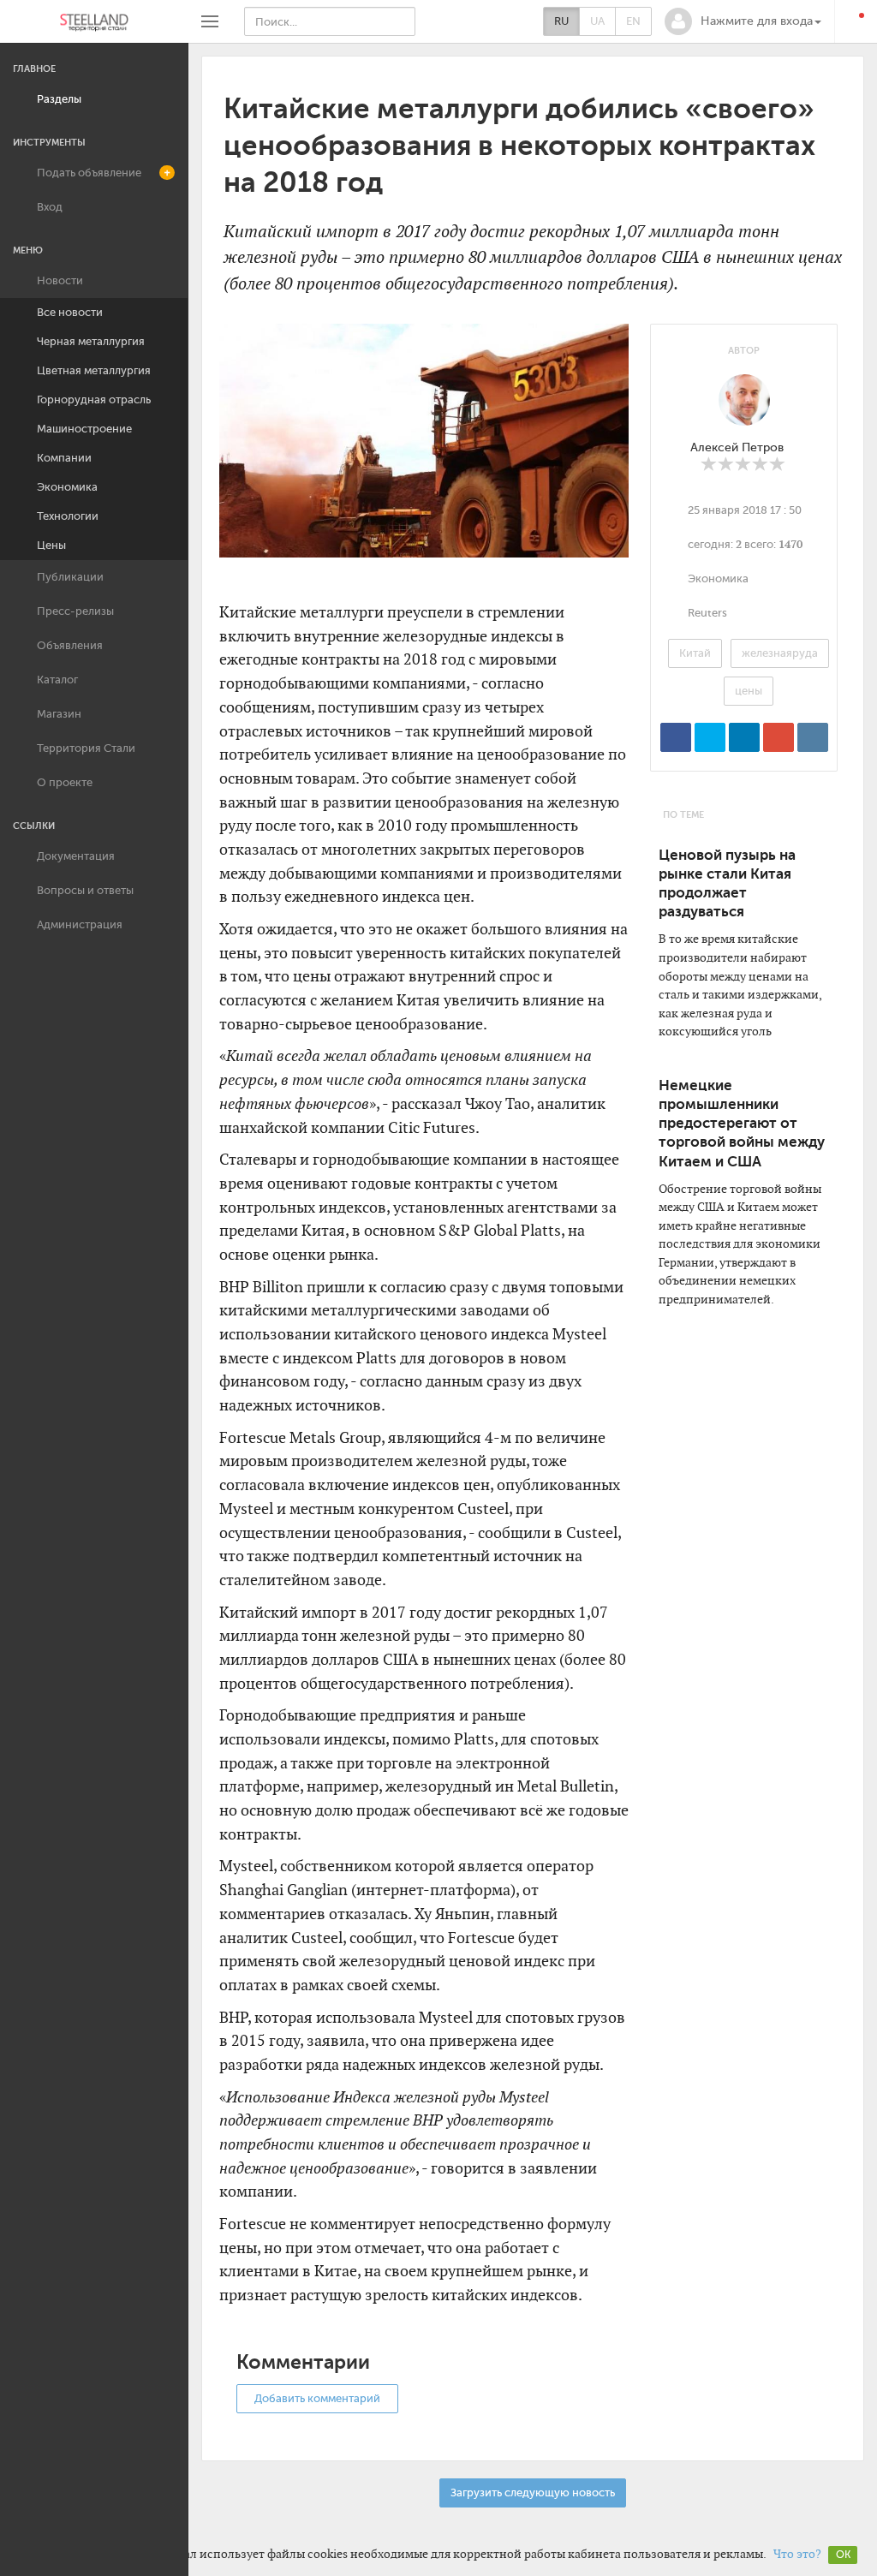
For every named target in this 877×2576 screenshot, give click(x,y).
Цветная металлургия (94, 370)
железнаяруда (780, 653)
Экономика (67, 487)
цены (749, 691)
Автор (744, 351)
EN (633, 21)
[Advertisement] (744, 1593)
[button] (743, 21)
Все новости (70, 312)
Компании (64, 458)
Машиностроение (84, 429)
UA (597, 21)
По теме (683, 815)
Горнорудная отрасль (94, 400)
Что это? (797, 2554)
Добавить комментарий (317, 2398)
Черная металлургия (91, 341)
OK (843, 2555)
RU (561, 21)
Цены (51, 545)
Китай (695, 653)
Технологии (68, 516)
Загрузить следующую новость (533, 2493)
